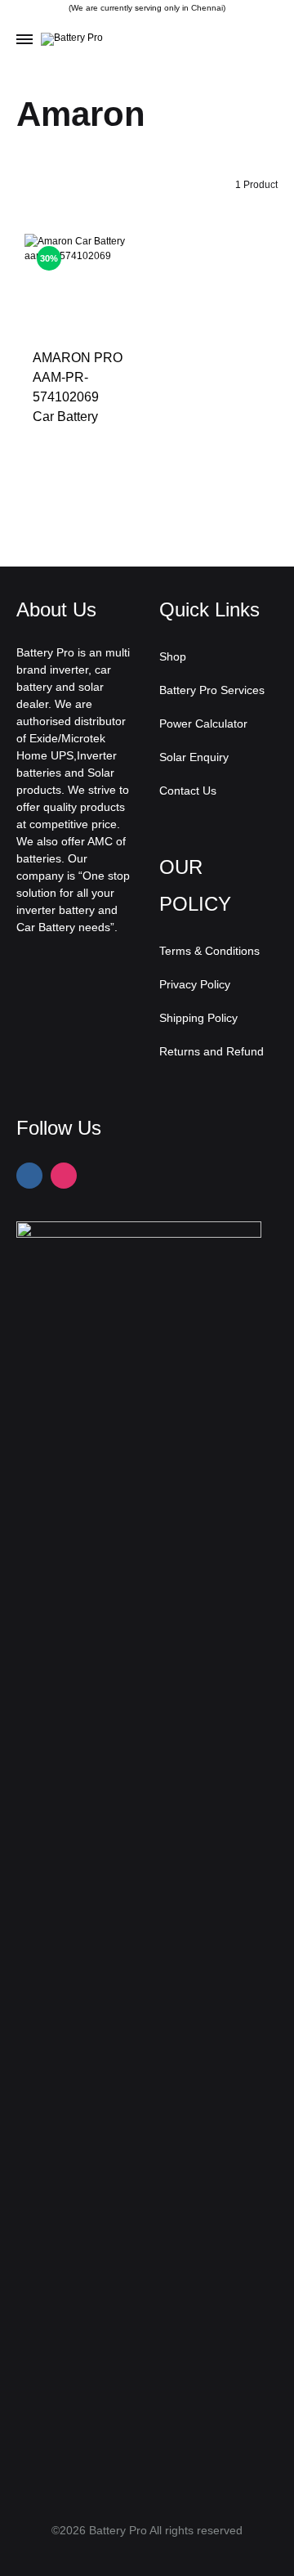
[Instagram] (64, 1176)
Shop (173, 656)
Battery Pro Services (212, 690)
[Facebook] (29, 1176)
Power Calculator (203, 724)
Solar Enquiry (194, 757)
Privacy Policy (195, 984)
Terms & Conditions (209, 951)
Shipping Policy (198, 1018)
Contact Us (188, 791)
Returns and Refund (212, 1051)
